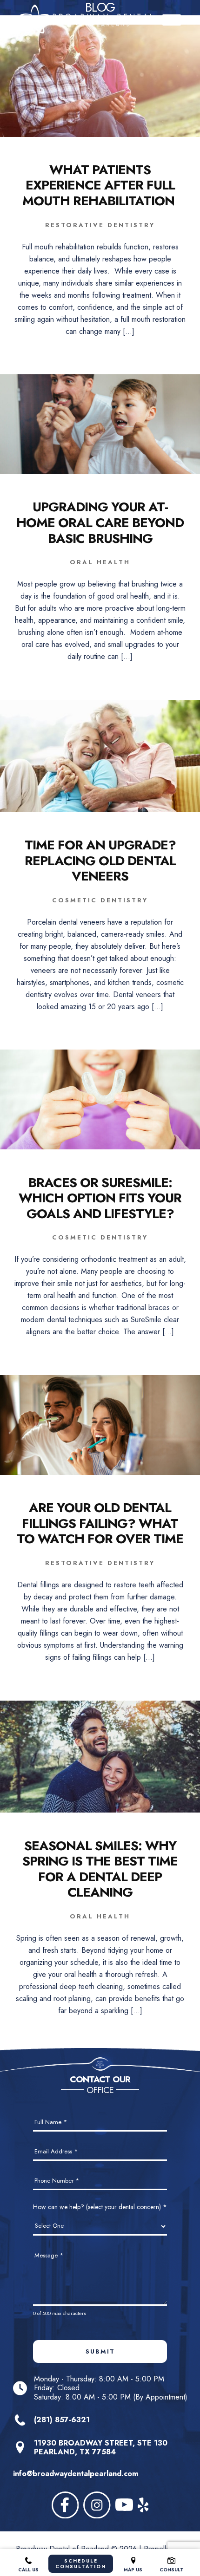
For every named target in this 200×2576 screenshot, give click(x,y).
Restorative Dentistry (100, 225)
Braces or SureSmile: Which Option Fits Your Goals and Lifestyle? (100, 1198)
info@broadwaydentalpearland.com (76, 2474)
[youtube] (124, 2505)
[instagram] (97, 2505)
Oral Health (100, 562)
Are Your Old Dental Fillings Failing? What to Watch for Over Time (100, 1523)
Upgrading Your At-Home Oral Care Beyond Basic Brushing (100, 523)
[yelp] (143, 2505)
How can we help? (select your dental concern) (100, 2207)
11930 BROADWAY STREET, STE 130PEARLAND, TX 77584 (101, 2447)
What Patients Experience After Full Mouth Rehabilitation (100, 186)
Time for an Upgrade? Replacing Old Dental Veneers (100, 861)
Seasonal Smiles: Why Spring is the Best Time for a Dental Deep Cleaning (100, 1869)
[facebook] (65, 2505)
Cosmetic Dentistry (100, 900)
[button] (172, 20)
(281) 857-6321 (62, 2420)
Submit (100, 2351)
